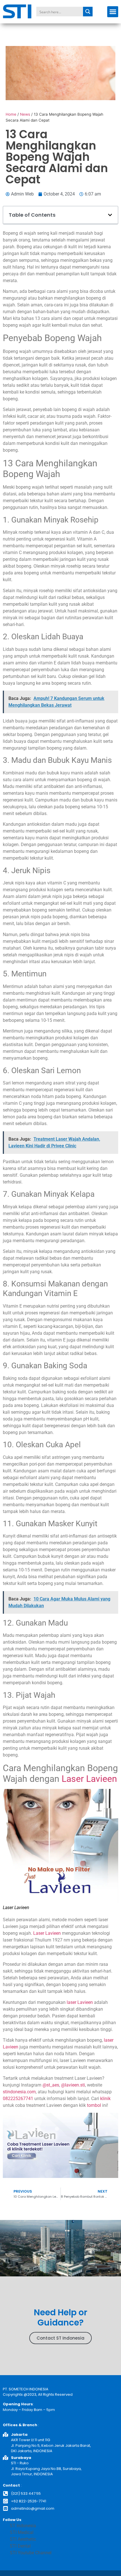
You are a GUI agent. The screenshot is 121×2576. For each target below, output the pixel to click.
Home (11, 114)
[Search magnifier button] (88, 12)
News (25, 114)
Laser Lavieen (89, 1779)
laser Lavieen (80, 2002)
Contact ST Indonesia (60, 2338)
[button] (113, 12)
